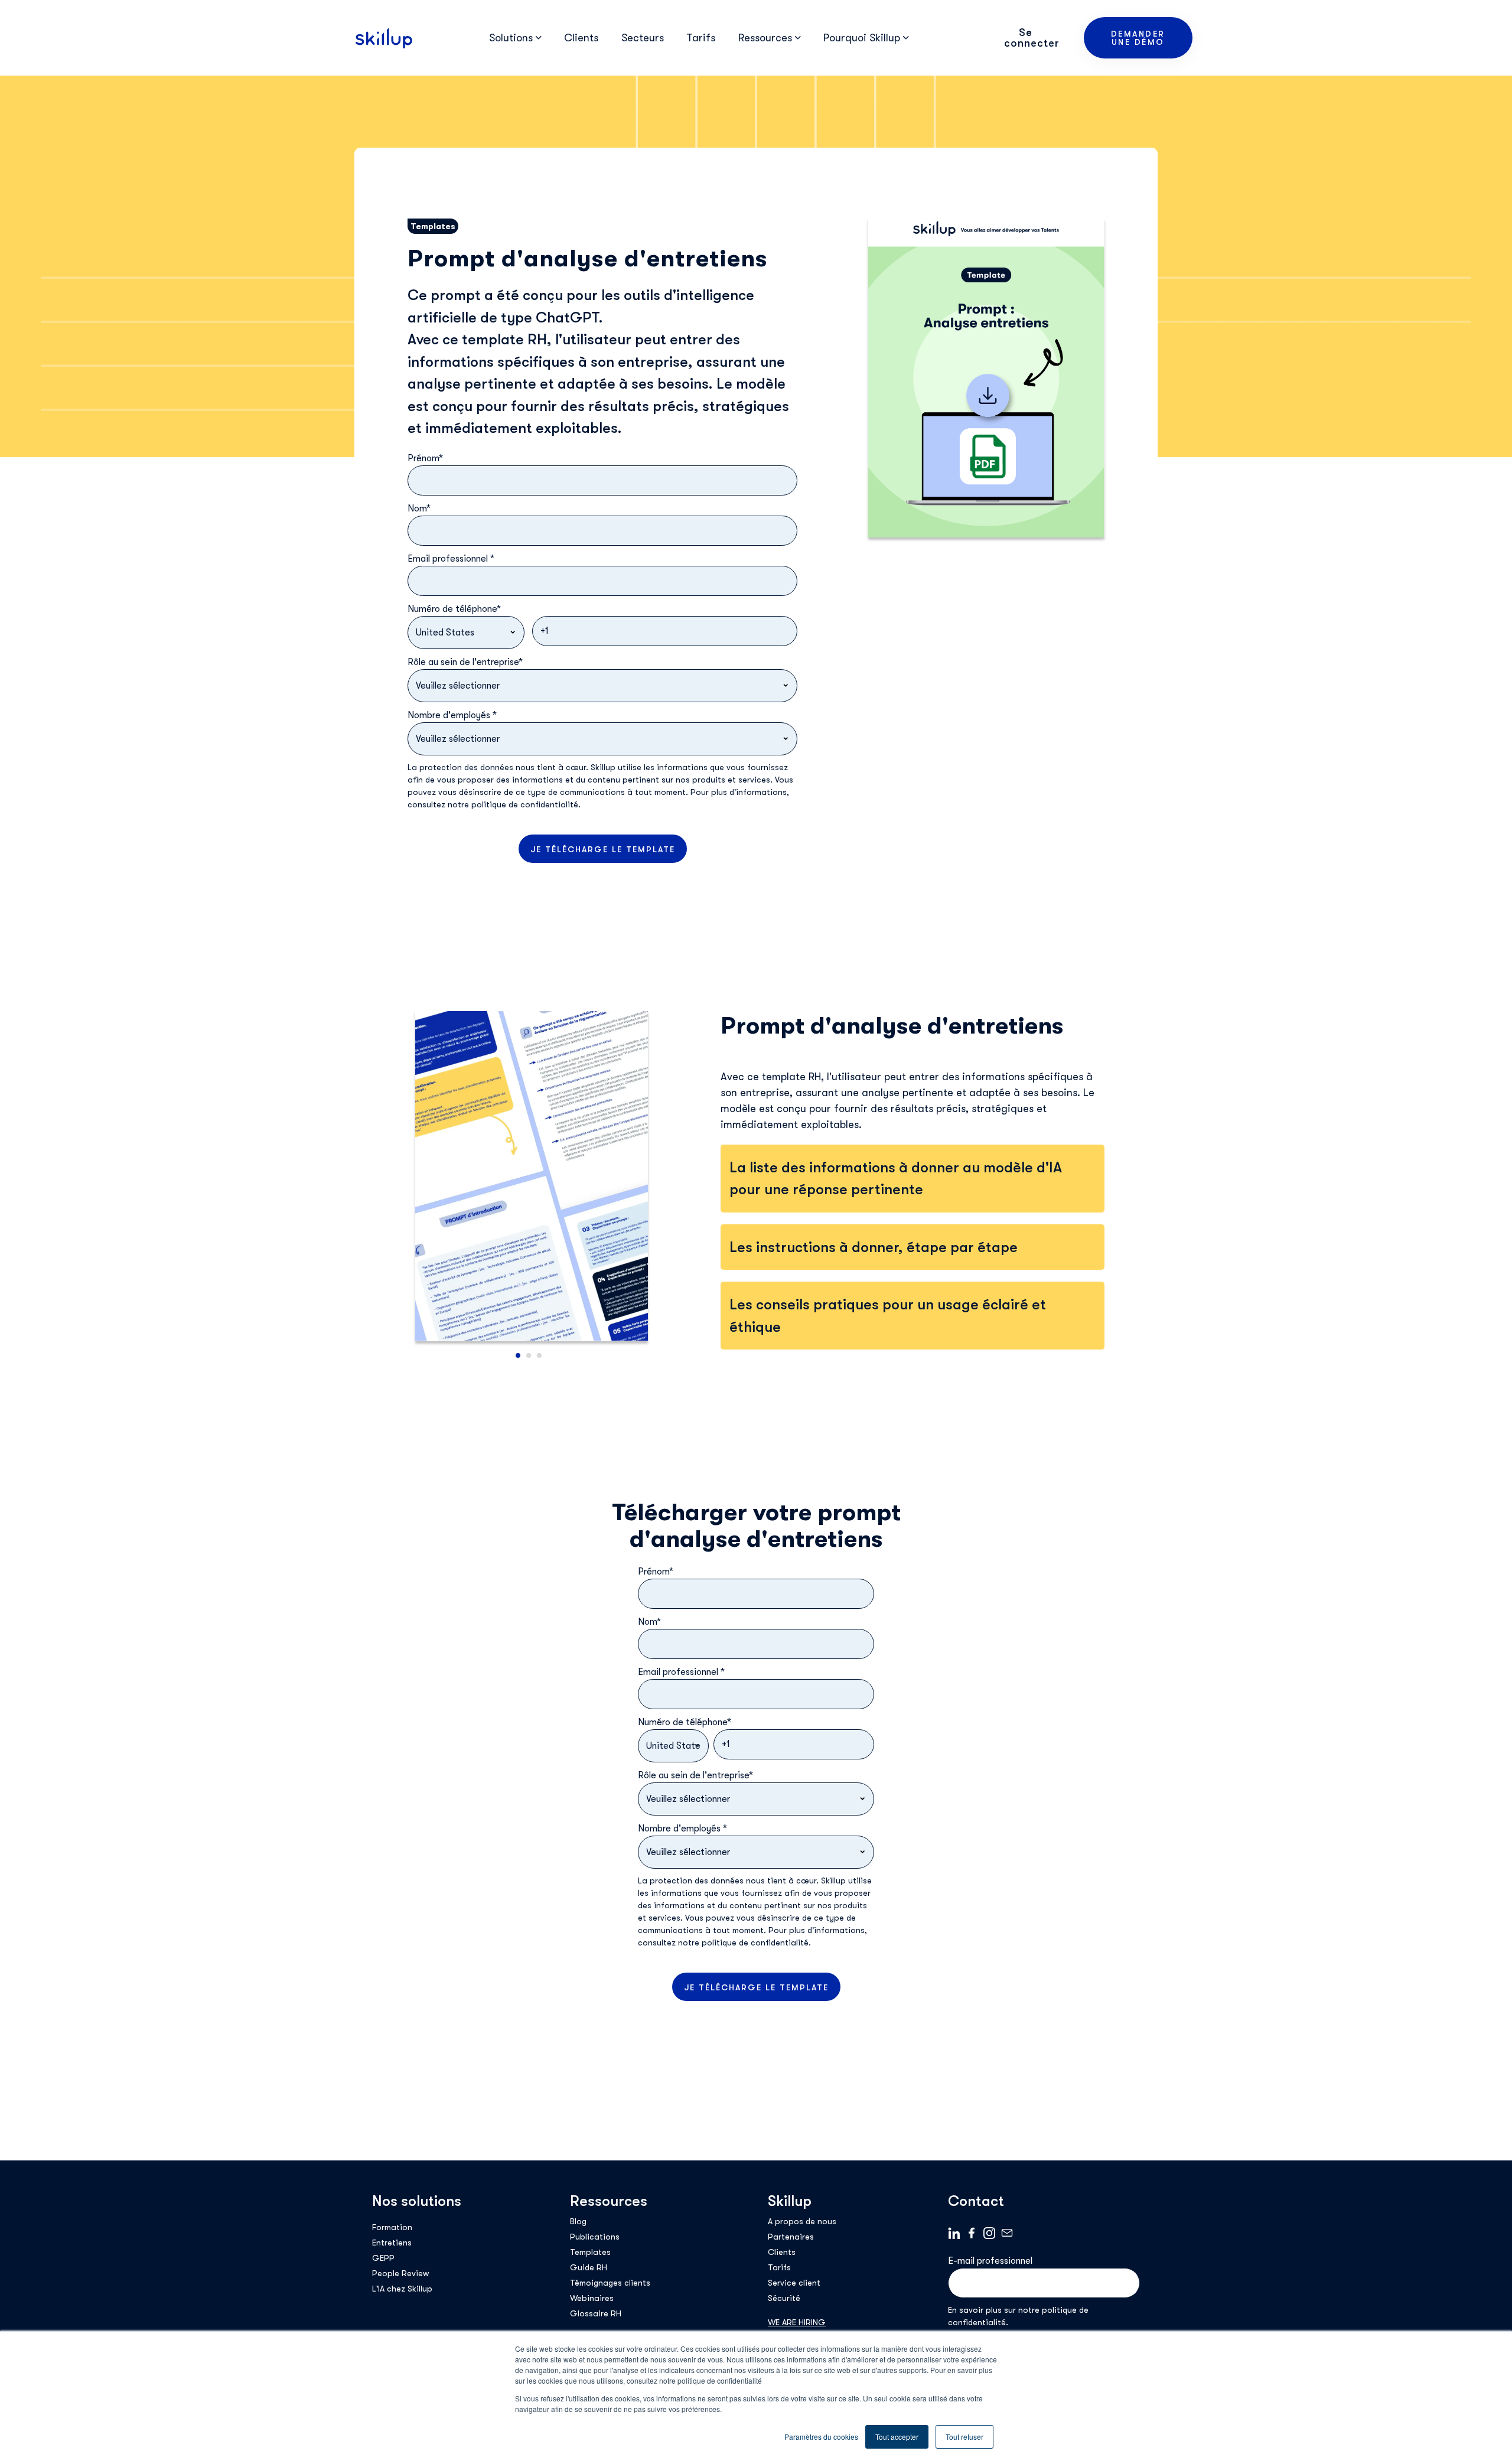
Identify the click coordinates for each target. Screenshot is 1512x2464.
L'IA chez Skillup (402, 2289)
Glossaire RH (596, 2313)
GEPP (383, 2258)
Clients (581, 38)
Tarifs (701, 38)
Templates (590, 2252)
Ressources (609, 2201)
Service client (794, 2283)
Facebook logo (972, 2233)
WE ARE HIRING (797, 2322)
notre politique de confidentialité (513, 804)
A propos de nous (802, 2221)
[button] (518, 1355)
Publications (595, 2237)
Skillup (790, 2201)
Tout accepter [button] (897, 2437)
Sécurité (784, 2298)
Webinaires (592, 2298)
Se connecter (1032, 38)
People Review (400, 2273)
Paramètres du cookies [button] (821, 2437)
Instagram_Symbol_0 (989, 2233)
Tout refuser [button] (964, 2437)
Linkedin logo (954, 2233)
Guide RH (589, 2267)
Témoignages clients (610, 2283)
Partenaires (791, 2237)
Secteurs (643, 38)
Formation (392, 2227)
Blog (578, 2221)
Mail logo (1007, 2233)
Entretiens (392, 2243)
